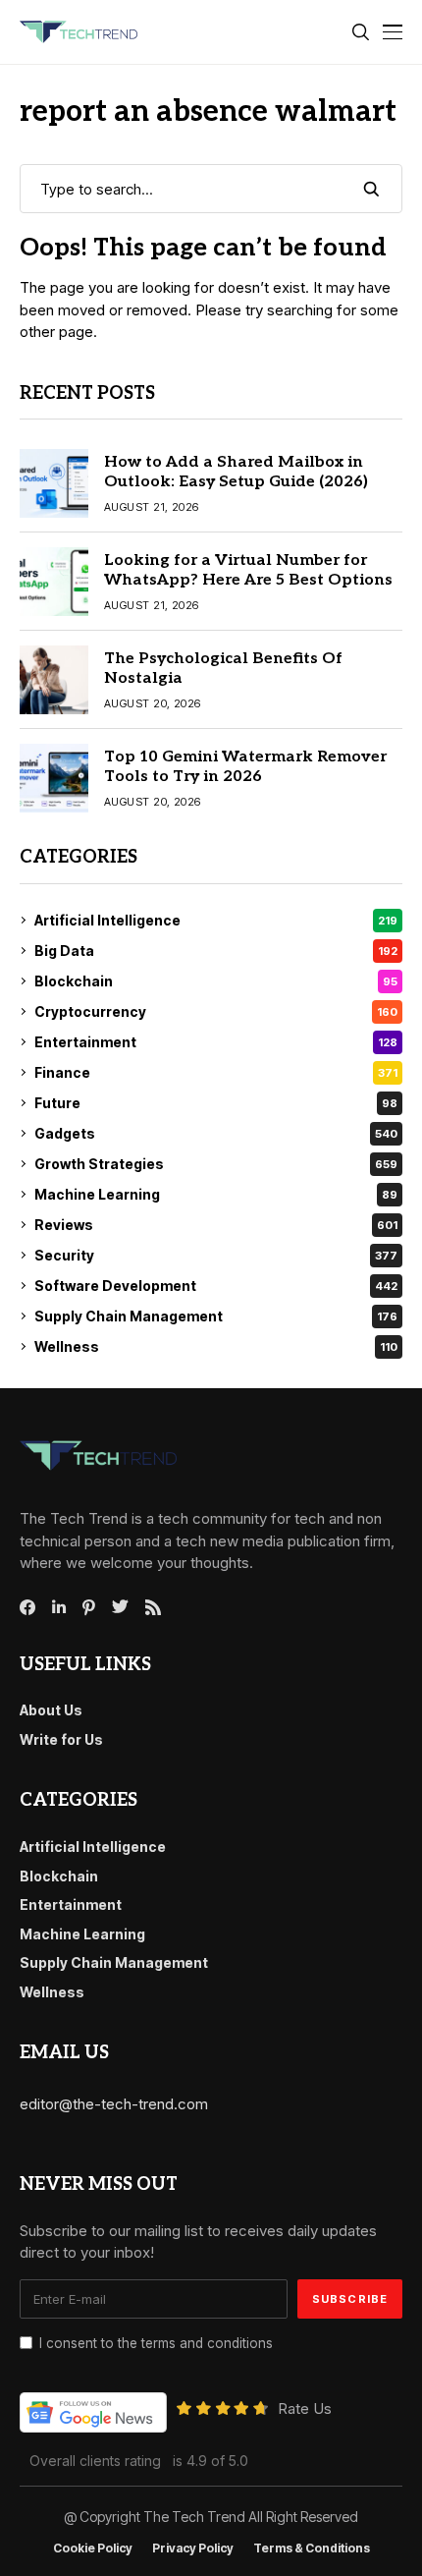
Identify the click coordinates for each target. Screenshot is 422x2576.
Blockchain (216, 981)
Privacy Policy (193, 2548)
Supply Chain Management (216, 1316)
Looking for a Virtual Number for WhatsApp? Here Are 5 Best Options (248, 570)
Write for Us (61, 1739)
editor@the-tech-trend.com (114, 2104)
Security (216, 1255)
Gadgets (216, 1133)
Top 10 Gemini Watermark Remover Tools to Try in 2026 (245, 766)
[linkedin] (59, 1607)
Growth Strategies (216, 1164)
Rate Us (305, 2408)
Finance (216, 1072)
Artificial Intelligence (216, 920)
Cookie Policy (93, 2548)
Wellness (216, 1346)
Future (216, 1103)
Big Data (216, 951)
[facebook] (27, 1607)
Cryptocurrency (216, 1011)
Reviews (216, 1225)
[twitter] (120, 1607)
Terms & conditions (312, 2548)
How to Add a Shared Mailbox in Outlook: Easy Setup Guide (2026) (236, 472)
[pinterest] (89, 1607)
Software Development (216, 1286)
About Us (51, 1710)
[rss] (153, 1607)
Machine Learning (216, 1194)
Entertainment (216, 1042)
